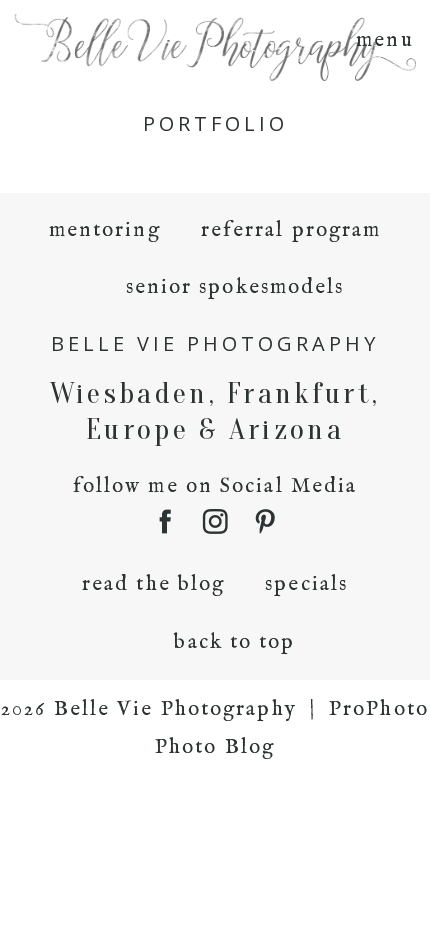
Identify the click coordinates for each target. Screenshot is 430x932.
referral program (291, 230)
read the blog (153, 584)
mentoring (105, 230)
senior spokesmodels (235, 287)
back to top (234, 642)
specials (306, 584)
